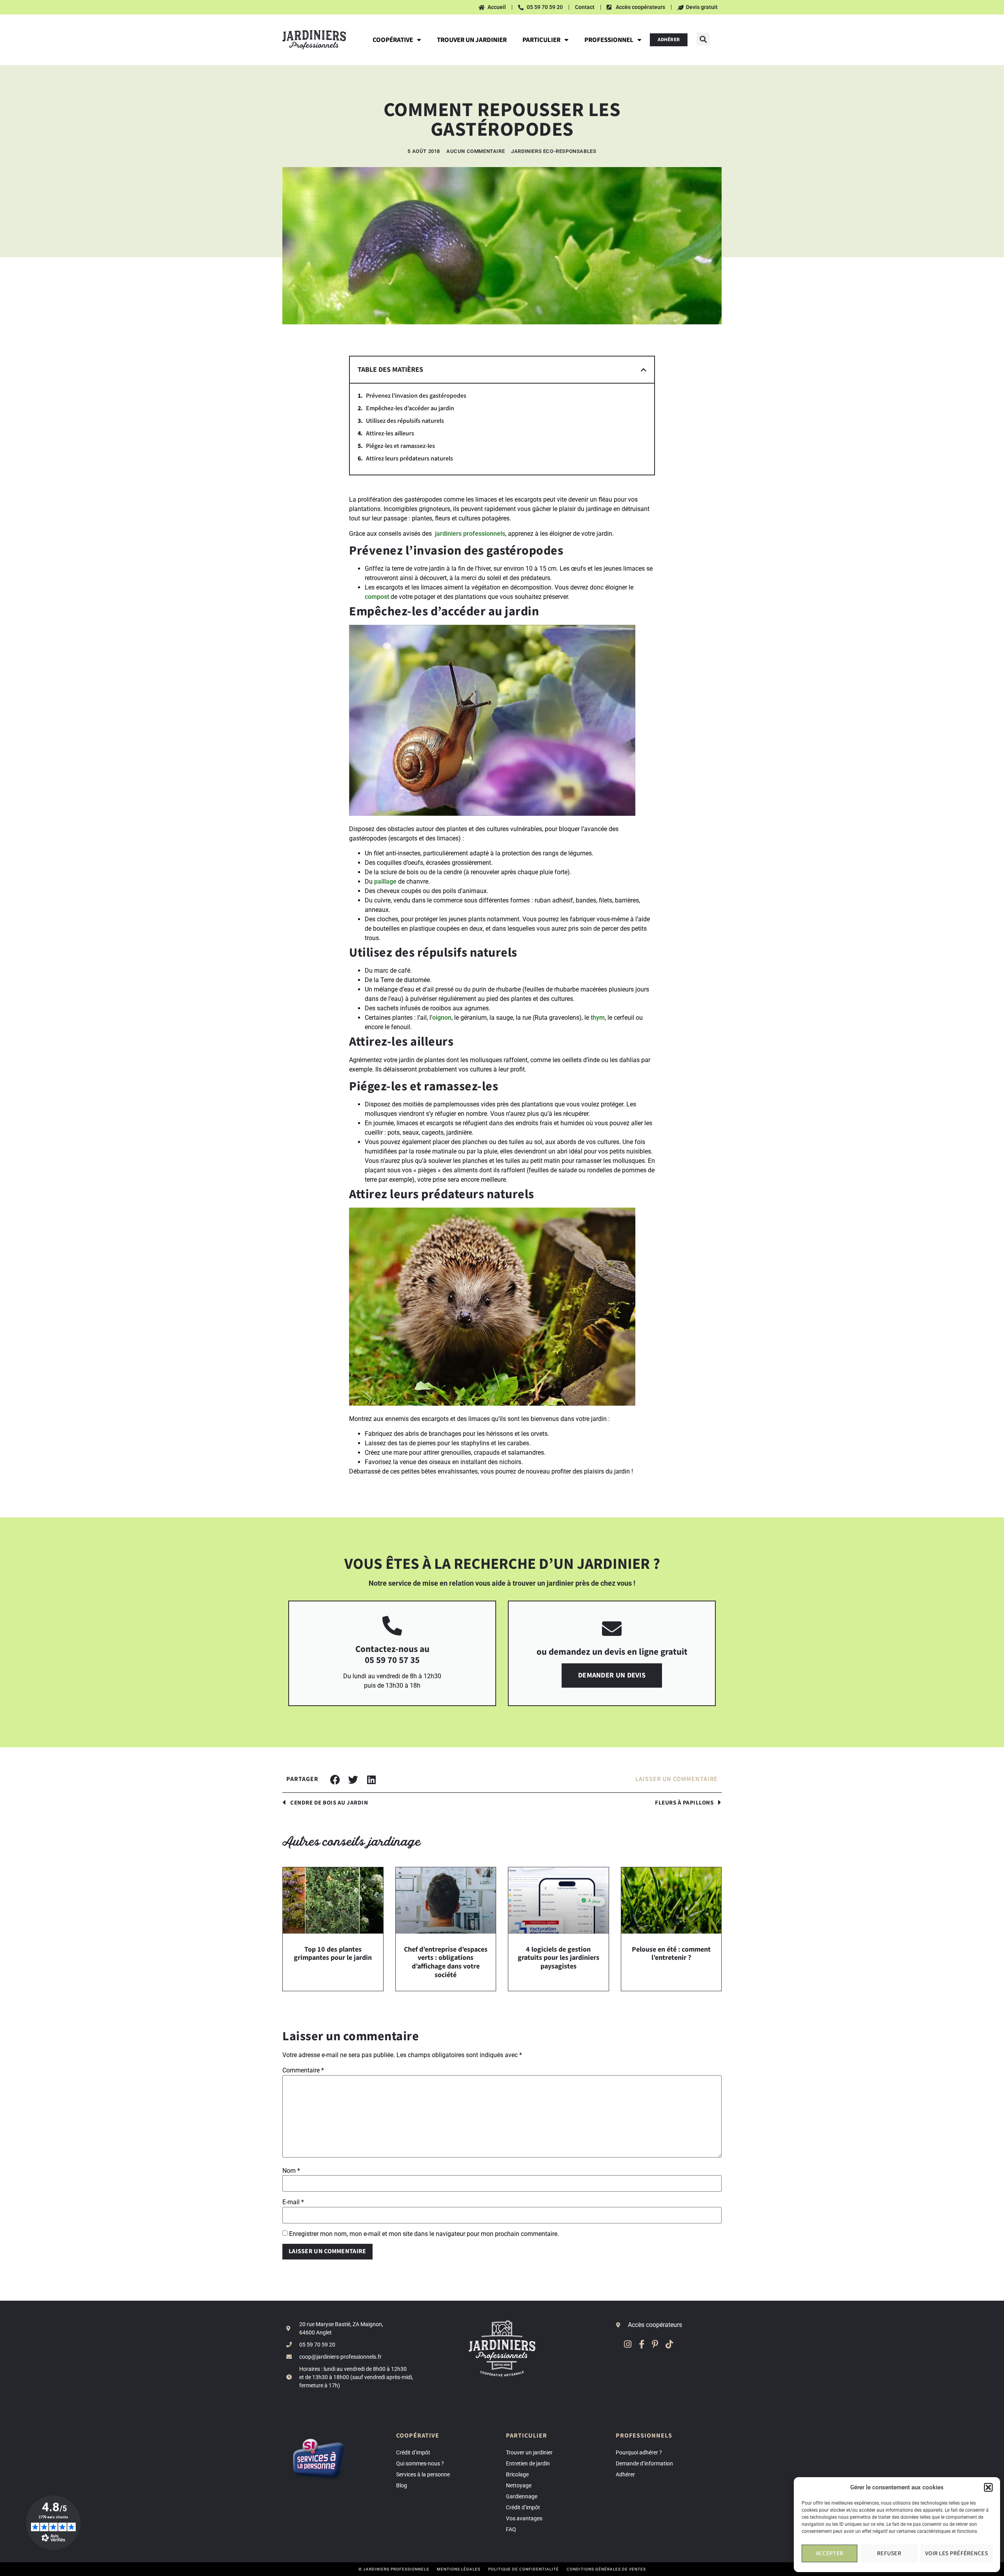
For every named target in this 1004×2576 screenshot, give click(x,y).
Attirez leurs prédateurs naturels (409, 459)
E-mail (293, 2202)
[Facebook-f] (641, 2344)
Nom (291, 2171)
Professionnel (609, 40)
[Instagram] (628, 2344)
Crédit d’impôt (413, 2452)
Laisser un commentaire (677, 1779)
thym (598, 1018)
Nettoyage (519, 2485)
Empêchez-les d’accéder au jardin (410, 408)
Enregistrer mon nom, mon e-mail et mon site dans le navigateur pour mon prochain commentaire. (424, 2234)
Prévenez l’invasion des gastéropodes (416, 396)
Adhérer (625, 2474)
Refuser (889, 2553)
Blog (402, 2485)
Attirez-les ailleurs (390, 434)
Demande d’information (644, 2463)
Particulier (541, 40)
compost (377, 597)
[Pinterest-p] (655, 2344)
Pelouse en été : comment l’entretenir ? (671, 1954)
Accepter (829, 2553)
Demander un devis (612, 1675)
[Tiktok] (669, 2344)
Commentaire (303, 2070)
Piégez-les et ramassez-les (400, 446)
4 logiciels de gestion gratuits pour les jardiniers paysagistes (558, 1958)
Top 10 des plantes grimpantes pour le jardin (333, 1954)
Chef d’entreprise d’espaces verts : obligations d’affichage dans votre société (446, 1962)
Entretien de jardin (528, 2463)
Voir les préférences (957, 2553)
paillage (385, 881)
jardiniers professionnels (470, 534)
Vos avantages (524, 2518)
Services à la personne (423, 2474)
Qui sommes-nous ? (420, 2463)
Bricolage (517, 2474)
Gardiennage (522, 2496)
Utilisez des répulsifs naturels (405, 421)
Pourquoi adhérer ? (639, 2452)
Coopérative (393, 40)
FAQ (511, 2529)
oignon (442, 1018)
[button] (988, 2487)
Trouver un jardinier (472, 40)
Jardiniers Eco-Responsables (554, 151)
